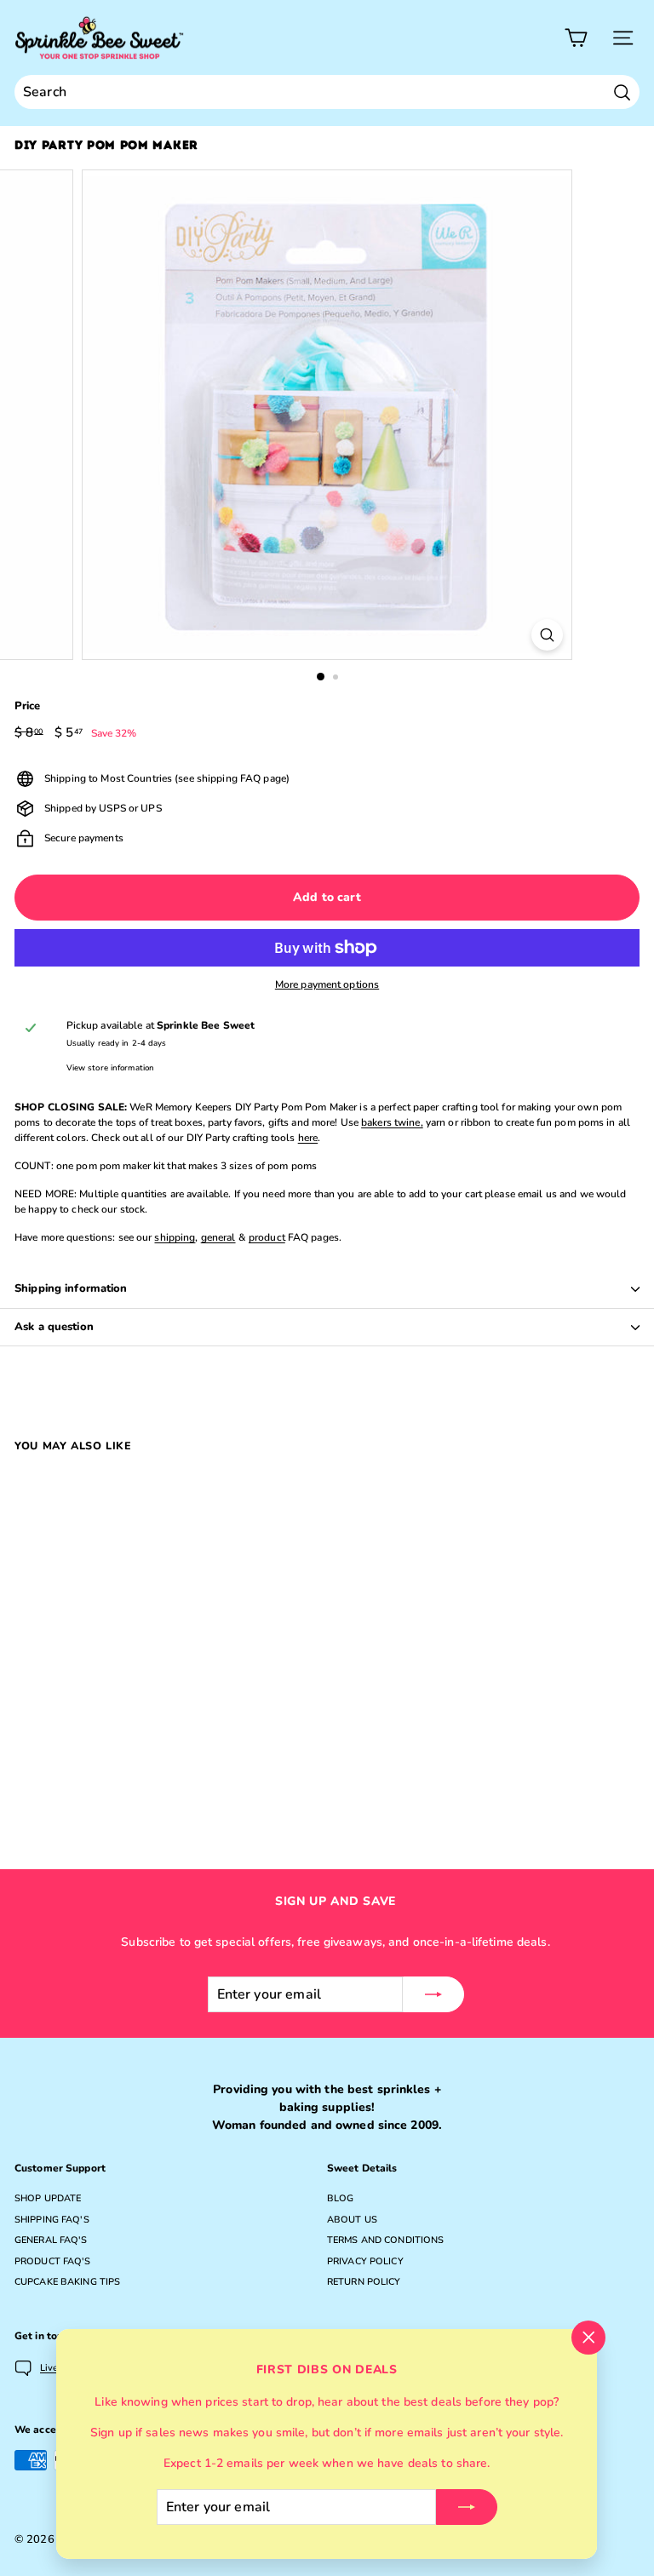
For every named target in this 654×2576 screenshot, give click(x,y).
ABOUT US (352, 2220)
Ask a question (54, 1327)
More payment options (327, 984)
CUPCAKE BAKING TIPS (67, 2282)
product (267, 1237)
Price (28, 706)
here (308, 1138)
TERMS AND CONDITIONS (385, 2240)
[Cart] (576, 38)
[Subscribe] (467, 2507)
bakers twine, (392, 1122)
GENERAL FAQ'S (51, 2240)
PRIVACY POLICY (365, 2261)
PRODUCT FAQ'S (53, 2261)
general (218, 1237)
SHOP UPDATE (48, 2198)
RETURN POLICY (364, 2282)
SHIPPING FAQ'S (52, 2220)
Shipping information (71, 1288)
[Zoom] (547, 635)
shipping (175, 1237)
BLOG (340, 2198)
